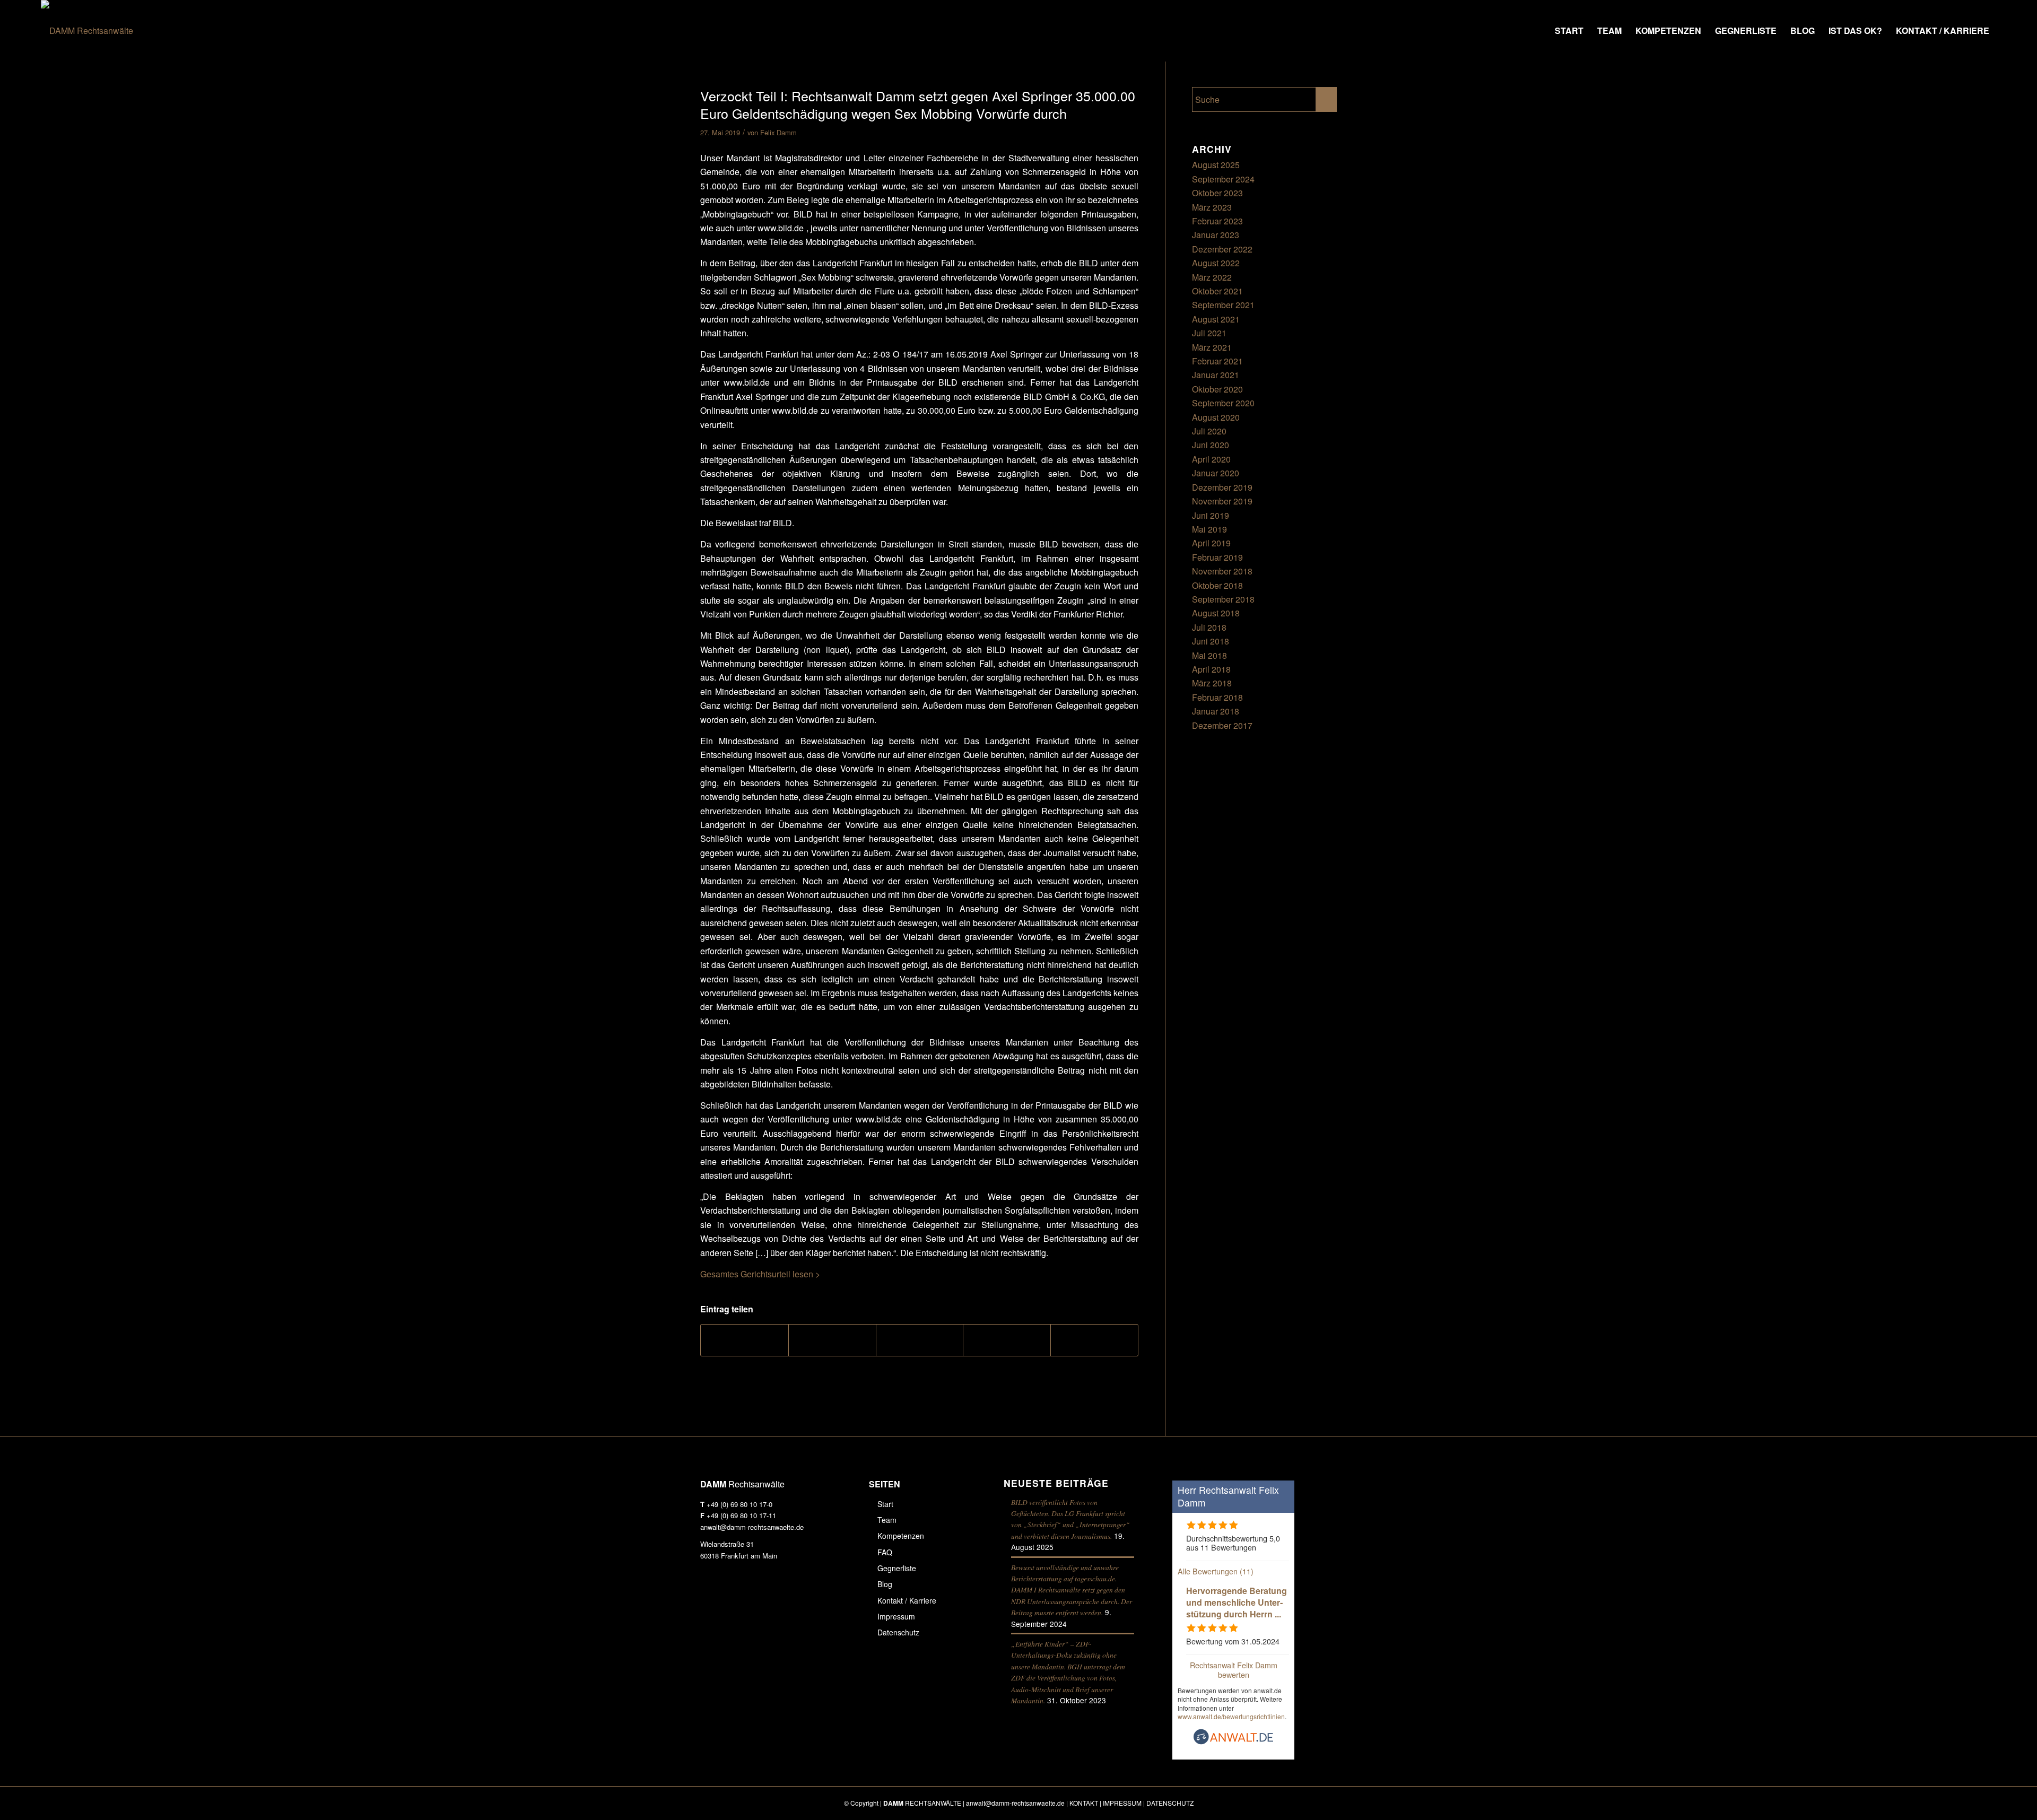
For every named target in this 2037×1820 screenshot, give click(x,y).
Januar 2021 (1216, 375)
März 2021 (1212, 347)
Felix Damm (778, 132)
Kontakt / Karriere (907, 1600)
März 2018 (1212, 683)
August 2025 (1216, 165)
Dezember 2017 (1222, 725)
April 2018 (1211, 669)
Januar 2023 (1216, 235)
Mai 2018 (1209, 655)
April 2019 (1211, 543)
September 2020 (1223, 403)
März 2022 (1212, 277)
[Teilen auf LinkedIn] (1007, 1340)
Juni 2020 (1211, 445)
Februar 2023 (1217, 221)
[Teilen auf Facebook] (745, 1340)
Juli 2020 (1209, 431)
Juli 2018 (1209, 627)
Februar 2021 (1217, 361)
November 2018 (1222, 571)
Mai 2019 (1209, 529)
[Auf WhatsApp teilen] (920, 1340)
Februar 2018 (1217, 697)
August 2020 (1216, 417)
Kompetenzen (901, 1536)
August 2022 (1216, 263)
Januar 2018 (1216, 711)
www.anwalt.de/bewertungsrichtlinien (1231, 1716)
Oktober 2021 (1217, 291)
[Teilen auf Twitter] (832, 1340)
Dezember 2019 (1222, 487)
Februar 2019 (1217, 557)
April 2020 (1211, 459)
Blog (885, 1584)
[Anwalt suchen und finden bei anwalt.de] (1233, 1741)
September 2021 (1223, 305)
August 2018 (1216, 613)
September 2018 (1223, 599)
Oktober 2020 (1217, 389)
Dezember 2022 (1222, 249)
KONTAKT (1084, 1803)
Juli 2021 (1209, 333)
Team (887, 1520)
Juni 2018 (1211, 641)
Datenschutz (898, 1632)
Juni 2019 (1211, 515)
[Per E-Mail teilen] (1094, 1340)
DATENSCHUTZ (1170, 1803)
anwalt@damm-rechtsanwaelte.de (752, 1527)
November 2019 (1222, 501)
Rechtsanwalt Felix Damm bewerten (1234, 1669)
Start (885, 1504)
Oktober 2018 (1217, 585)
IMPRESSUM (1122, 1803)
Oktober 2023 (1217, 193)
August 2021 (1216, 319)
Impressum (896, 1616)
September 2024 (1223, 179)
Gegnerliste (897, 1568)
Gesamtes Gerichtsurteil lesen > (760, 1274)
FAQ (885, 1552)
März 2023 (1212, 207)
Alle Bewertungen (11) (1216, 1571)
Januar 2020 (1216, 473)
